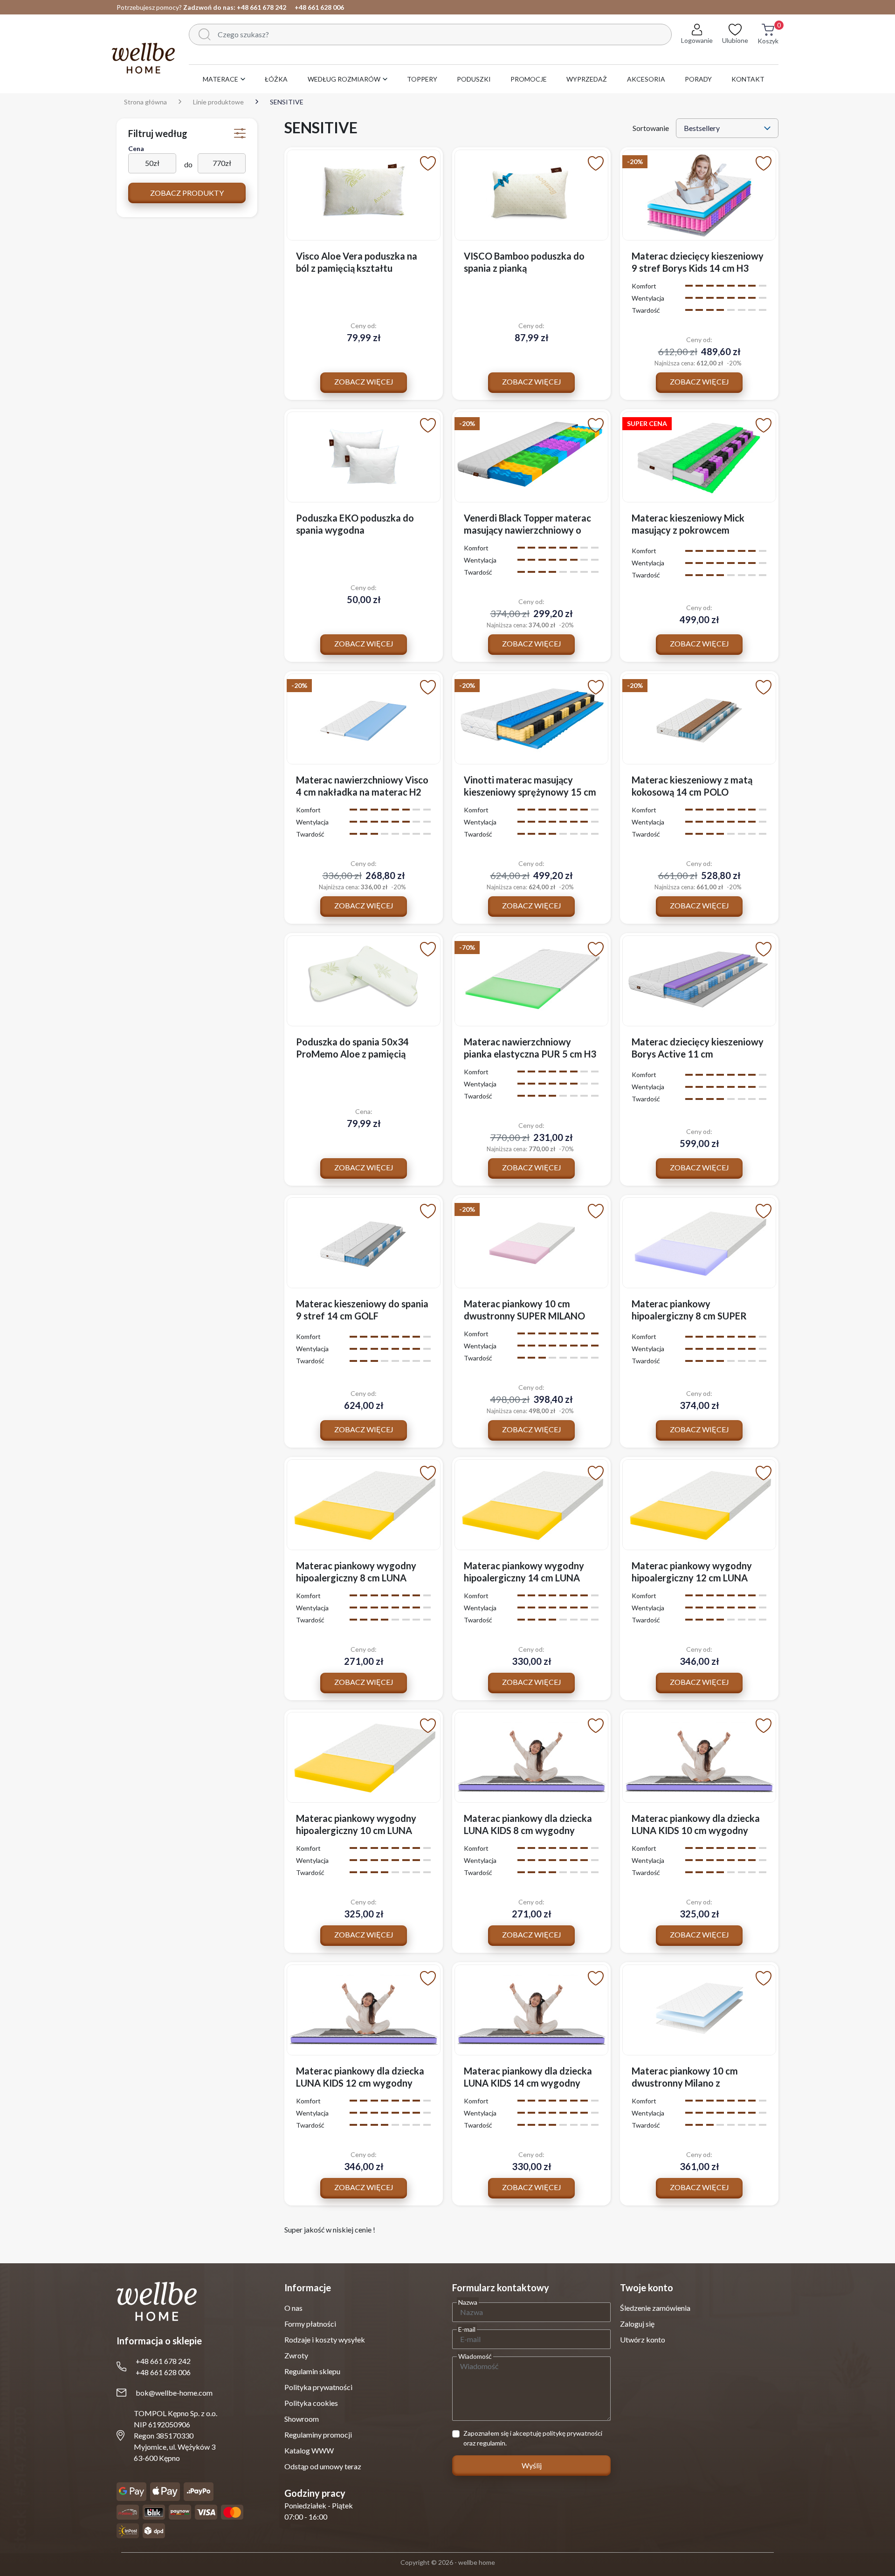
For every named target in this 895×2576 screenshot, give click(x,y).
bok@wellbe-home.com (174, 2393)
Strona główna (145, 102)
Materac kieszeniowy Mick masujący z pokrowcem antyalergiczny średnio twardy (697, 530)
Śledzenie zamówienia (655, 2308)
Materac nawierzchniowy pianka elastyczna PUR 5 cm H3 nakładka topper (530, 1054)
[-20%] (699, 194)
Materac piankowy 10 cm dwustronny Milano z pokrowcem (685, 2083)
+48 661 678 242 (262, 7)
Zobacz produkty (187, 193)
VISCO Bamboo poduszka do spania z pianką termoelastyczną (524, 268)
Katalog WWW (309, 2450)
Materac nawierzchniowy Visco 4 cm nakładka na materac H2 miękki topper (362, 792)
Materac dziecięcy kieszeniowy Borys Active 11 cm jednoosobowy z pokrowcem (698, 1054)
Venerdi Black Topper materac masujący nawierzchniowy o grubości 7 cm (527, 530)
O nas (293, 2308)
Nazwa (468, 2302)
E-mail (467, 2329)
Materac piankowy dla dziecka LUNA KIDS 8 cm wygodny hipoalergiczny (528, 1830)
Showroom (302, 2419)
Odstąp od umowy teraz (323, 2466)
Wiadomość (475, 2356)
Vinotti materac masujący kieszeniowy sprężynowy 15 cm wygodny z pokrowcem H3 (530, 792)
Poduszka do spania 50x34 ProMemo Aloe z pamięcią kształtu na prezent (352, 1054)
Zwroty (296, 2355)
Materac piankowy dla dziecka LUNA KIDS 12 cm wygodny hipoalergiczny (360, 2083)
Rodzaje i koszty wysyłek (325, 2339)
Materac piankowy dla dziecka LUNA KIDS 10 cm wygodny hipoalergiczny (696, 1830)
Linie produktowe (218, 102)
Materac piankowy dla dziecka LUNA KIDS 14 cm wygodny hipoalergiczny (528, 2083)
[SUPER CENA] (699, 456)
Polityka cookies (311, 2403)
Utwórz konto (643, 2339)
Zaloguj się (637, 2324)
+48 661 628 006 (319, 7)
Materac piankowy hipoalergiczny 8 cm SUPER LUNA (689, 1316)
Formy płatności (310, 2324)
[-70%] (531, 979)
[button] (768, 39)
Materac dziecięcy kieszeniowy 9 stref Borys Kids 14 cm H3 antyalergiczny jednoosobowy (698, 268)
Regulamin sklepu (312, 2371)
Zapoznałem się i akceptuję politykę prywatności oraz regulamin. (533, 2438)
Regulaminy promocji (318, 2435)
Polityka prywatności (318, 2387)
